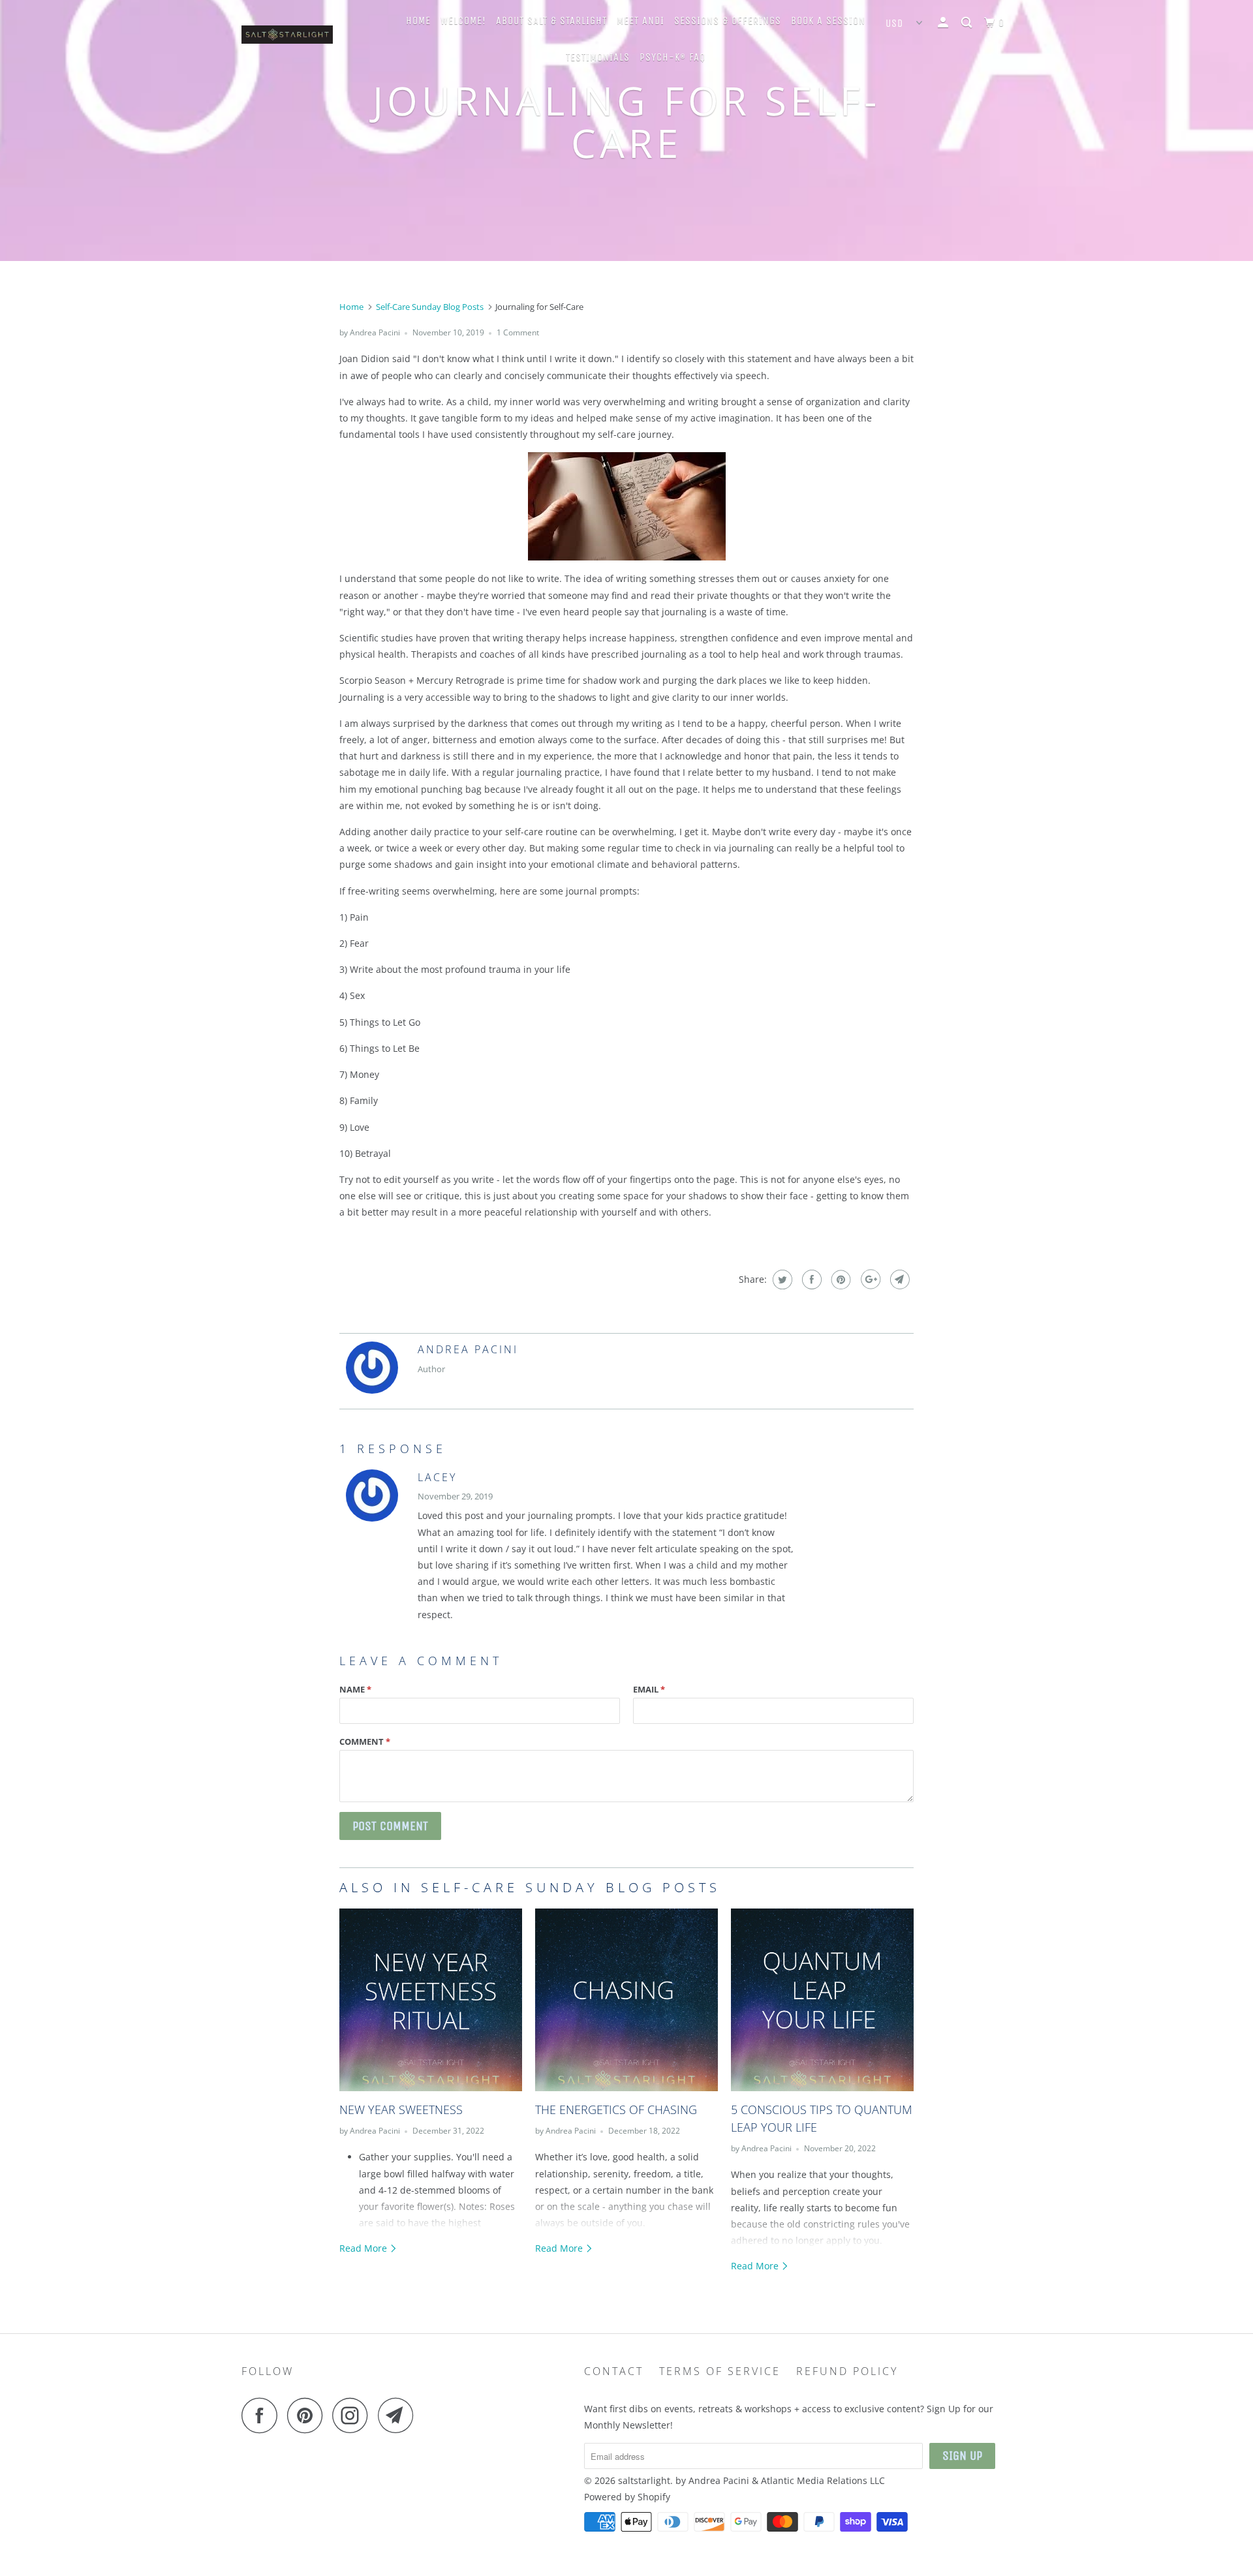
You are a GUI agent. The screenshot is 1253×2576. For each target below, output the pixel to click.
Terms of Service (720, 2371)
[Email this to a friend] (898, 1280)
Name (355, 1689)
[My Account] (944, 23)
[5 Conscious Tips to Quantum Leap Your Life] (822, 2000)
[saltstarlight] (308, 38)
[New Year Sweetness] (431, 2000)
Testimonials (598, 57)
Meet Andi (641, 21)
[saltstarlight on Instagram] (354, 2415)
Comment (365, 1741)
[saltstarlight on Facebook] (263, 2415)
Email (649, 1689)
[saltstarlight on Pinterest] (308, 2415)
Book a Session (828, 21)
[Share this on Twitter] (781, 1280)
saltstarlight (644, 2480)
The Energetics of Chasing (616, 2109)
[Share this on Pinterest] (840, 1280)
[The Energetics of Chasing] (626, 2000)
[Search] (968, 23)
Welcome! (463, 21)
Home (418, 21)
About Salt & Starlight (551, 21)
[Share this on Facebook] (810, 1280)
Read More (364, 2248)
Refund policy (847, 2371)
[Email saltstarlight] (399, 2415)
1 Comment (518, 332)
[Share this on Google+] (869, 1280)
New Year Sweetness (401, 2109)
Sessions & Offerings (728, 21)
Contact (614, 2371)
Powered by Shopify (627, 2497)
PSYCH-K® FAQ (673, 57)
